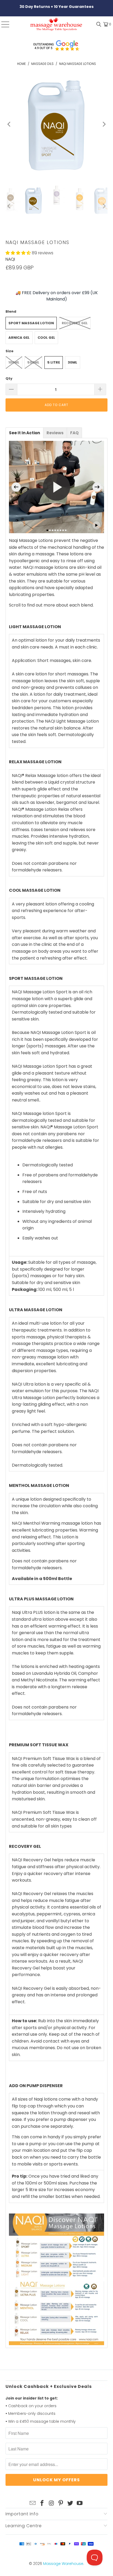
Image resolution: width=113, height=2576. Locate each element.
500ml (33, 362)
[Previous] (9, 124)
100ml (14, 362)
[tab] (24, 433)
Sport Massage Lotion (31, 323)
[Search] (97, 24)
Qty (9, 378)
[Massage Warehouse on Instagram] (52, 2503)
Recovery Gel (75, 323)
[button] (18, 253)
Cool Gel (46, 338)
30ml (73, 362)
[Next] (104, 124)
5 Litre (54, 362)
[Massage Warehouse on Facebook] (42, 2503)
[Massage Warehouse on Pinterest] (61, 2503)
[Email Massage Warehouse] (33, 2503)
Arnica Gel (19, 338)
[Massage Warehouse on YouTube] (80, 2503)
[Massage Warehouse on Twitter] (70, 2503)
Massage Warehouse (63, 2564)
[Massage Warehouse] (57, 24)
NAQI (10, 259)
